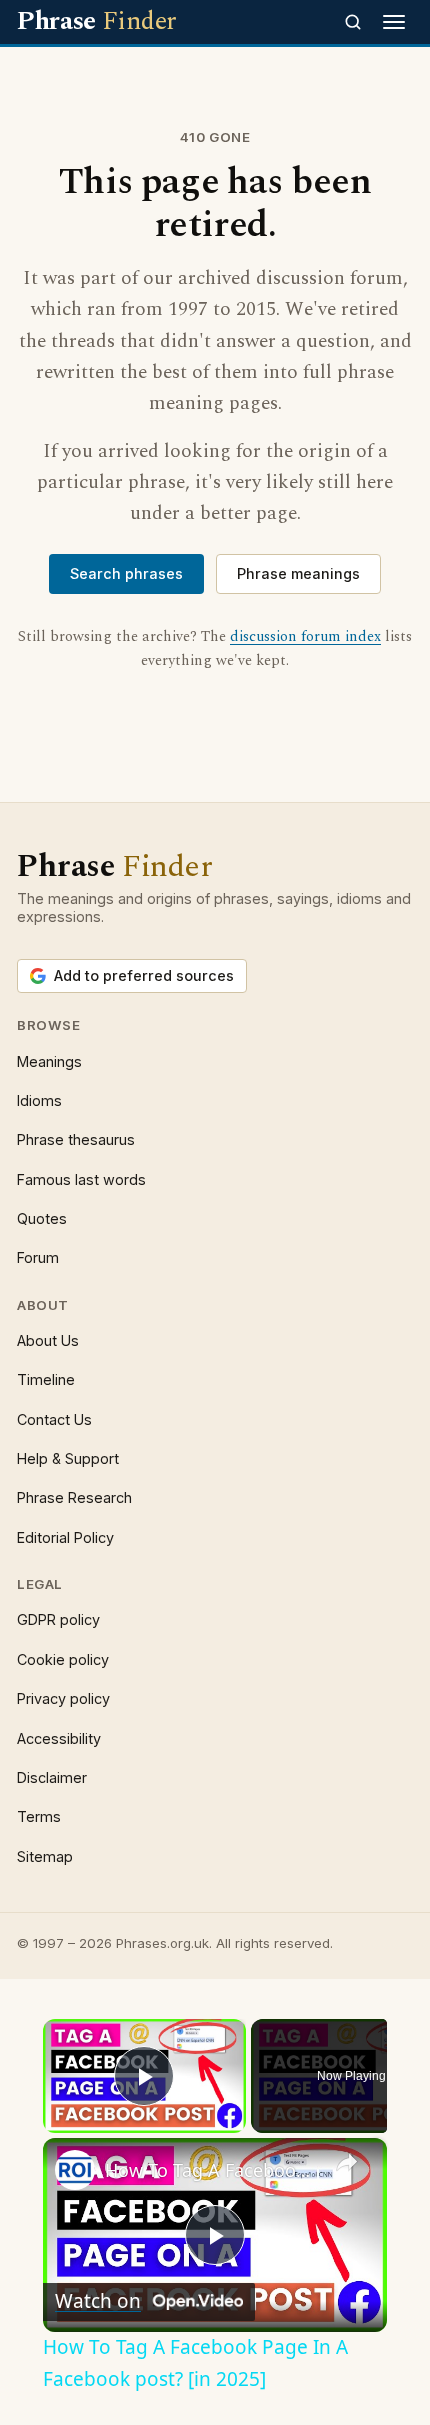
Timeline (46, 1379)
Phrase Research (74, 1497)
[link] (75, 2170)
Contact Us (54, 1419)
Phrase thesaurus (76, 1139)
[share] (347, 2162)
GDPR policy (58, 1619)
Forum (38, 1257)
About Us (48, 1340)
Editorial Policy (65, 1537)
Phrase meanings (298, 573)
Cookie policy (63, 1659)
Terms (39, 1816)
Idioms (39, 1100)
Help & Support (68, 1458)
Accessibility (59, 1738)
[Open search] (353, 22)
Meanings (49, 1061)
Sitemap (45, 1856)
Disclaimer (52, 1777)
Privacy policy (63, 1698)
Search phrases (126, 573)
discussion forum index (305, 637)
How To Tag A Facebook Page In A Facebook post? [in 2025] (212, 2170)
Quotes (42, 1218)
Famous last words (81, 1179)
